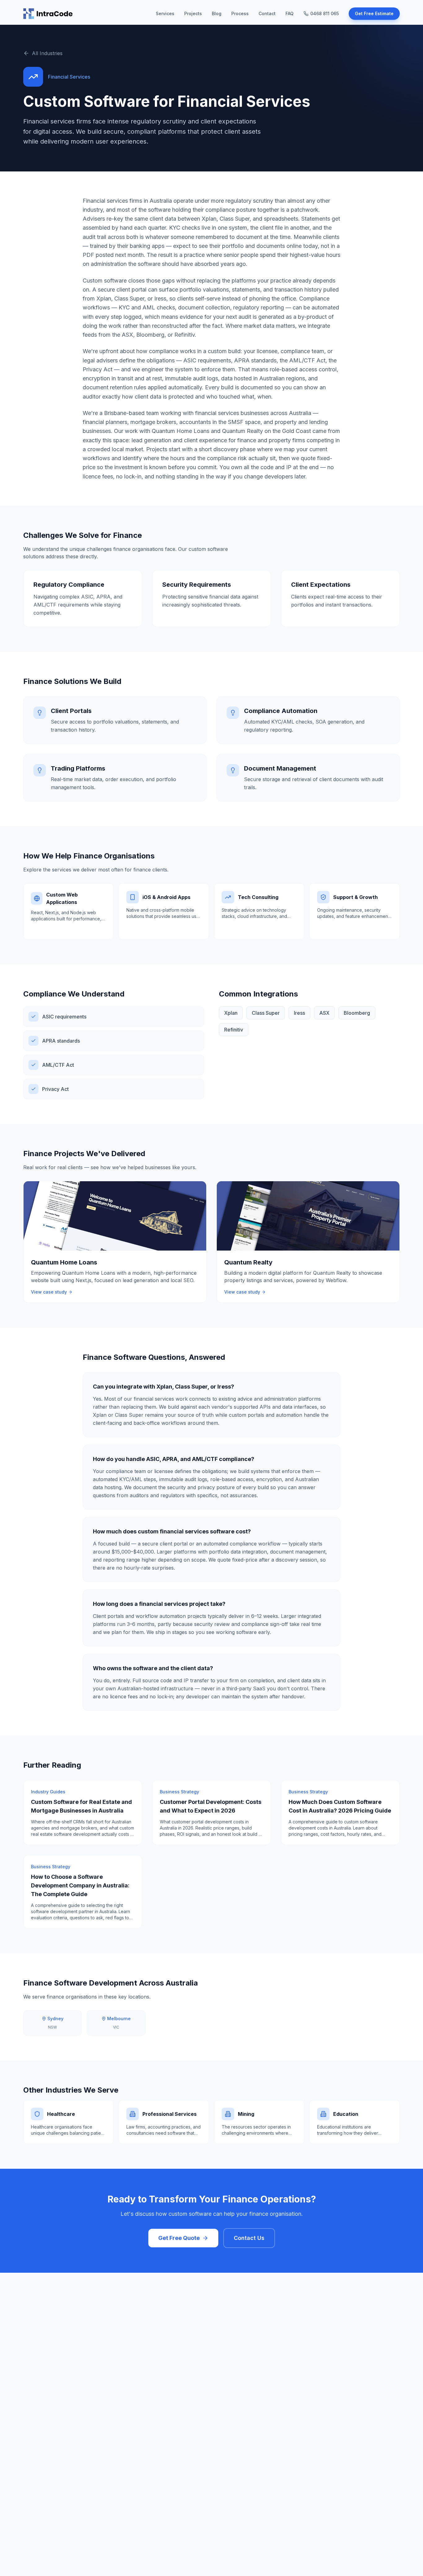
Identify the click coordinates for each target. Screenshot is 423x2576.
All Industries (47, 53)
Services (165, 13)
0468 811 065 (325, 13)
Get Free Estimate (374, 13)
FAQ (290, 13)
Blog (217, 13)
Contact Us (249, 2238)
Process (240, 13)
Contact (267, 13)
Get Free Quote (179, 2238)
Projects (193, 13)
